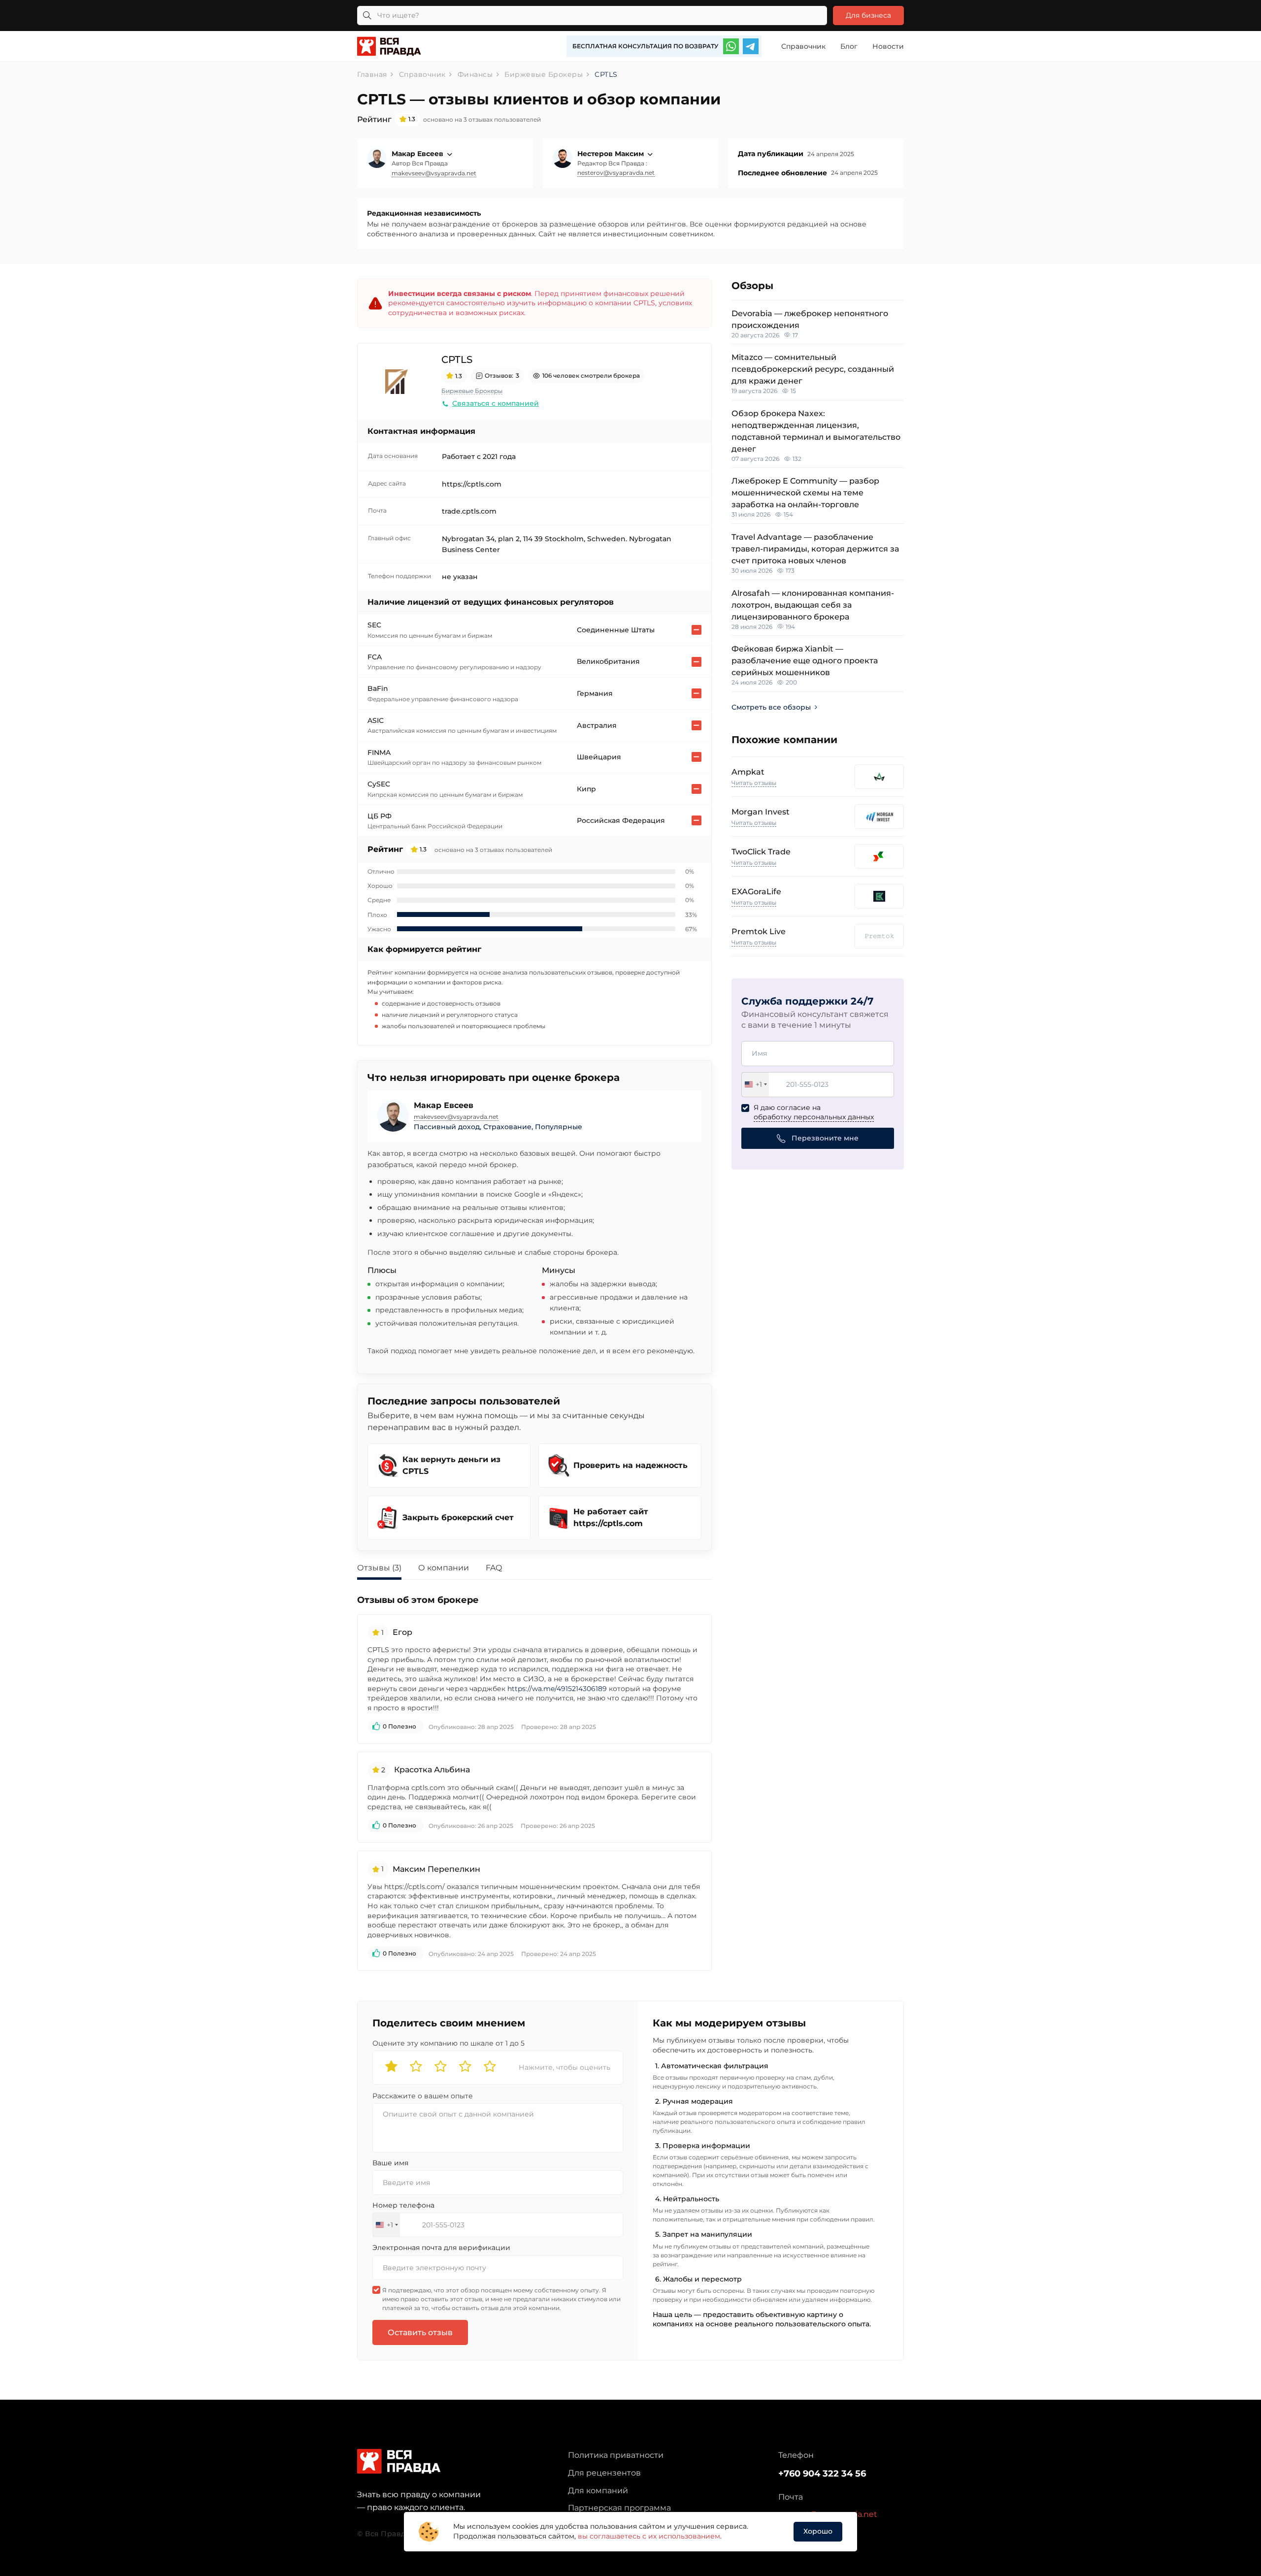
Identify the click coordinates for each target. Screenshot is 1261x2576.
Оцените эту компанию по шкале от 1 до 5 (448, 2043)
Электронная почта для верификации (441, 2248)
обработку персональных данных (814, 1117)
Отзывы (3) (379, 1568)
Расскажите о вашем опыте (423, 2096)
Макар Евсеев (418, 154)
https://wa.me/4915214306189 (557, 1689)
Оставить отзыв (420, 2332)
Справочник (803, 46)
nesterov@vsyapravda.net (616, 173)
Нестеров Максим (612, 154)
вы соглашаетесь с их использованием (649, 2536)
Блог (849, 46)
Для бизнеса (868, 15)
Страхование (507, 1127)
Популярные (559, 1127)
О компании (444, 1568)
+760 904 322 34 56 (822, 2474)
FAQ (494, 1568)
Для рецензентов (604, 2473)
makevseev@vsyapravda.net (434, 173)
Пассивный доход (447, 1127)
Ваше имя (390, 2163)
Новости (888, 46)
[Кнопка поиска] (367, 16)
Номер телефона (403, 2205)
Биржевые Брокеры (472, 391)
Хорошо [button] (818, 2531)
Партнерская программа (619, 2508)
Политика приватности (616, 2455)
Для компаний (598, 2491)
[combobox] (755, 1085)
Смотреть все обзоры (771, 707)
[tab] (387, 1569)
